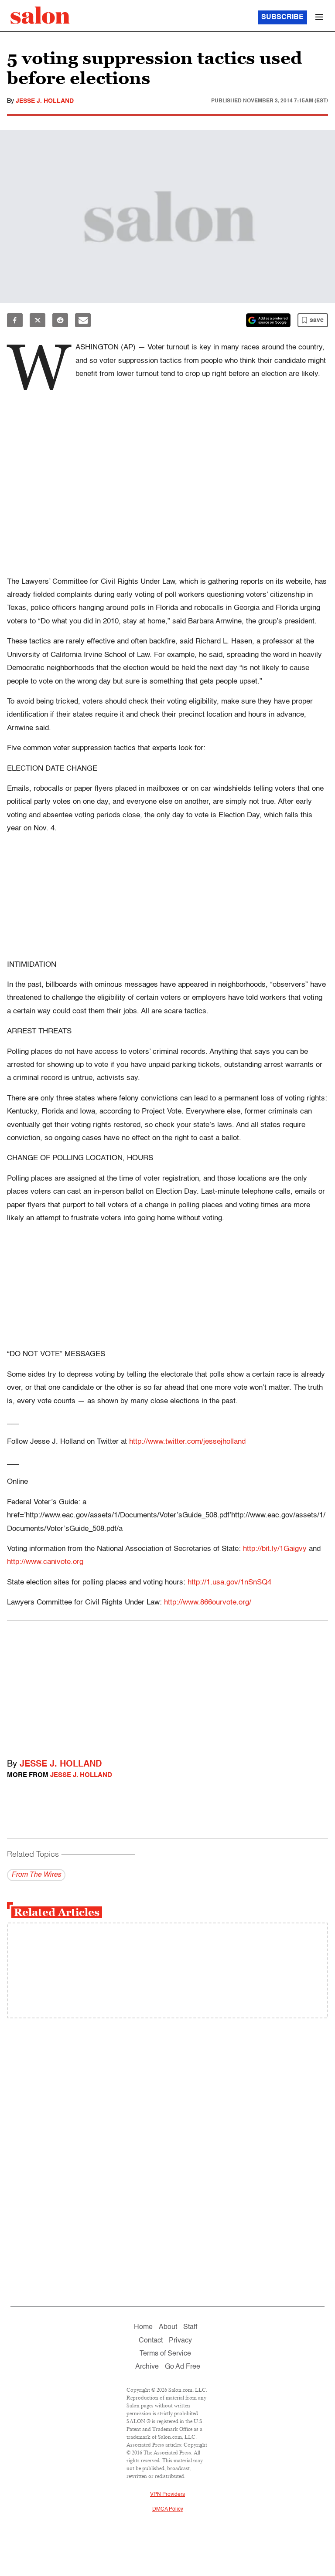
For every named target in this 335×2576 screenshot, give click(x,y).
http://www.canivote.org (45, 1562)
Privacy (180, 2341)
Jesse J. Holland (45, 101)
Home (143, 2327)
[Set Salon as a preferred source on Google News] (268, 320)
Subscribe (282, 17)
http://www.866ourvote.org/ (208, 1603)
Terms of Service (165, 2354)
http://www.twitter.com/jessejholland (187, 1442)
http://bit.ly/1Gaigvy (275, 1549)
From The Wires (36, 1875)
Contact (151, 2341)
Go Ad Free (183, 2367)
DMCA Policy (168, 2509)
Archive (147, 2367)
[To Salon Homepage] (40, 15)
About (168, 2327)
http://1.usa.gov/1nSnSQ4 (229, 1582)
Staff (190, 2327)
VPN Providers (167, 2495)
